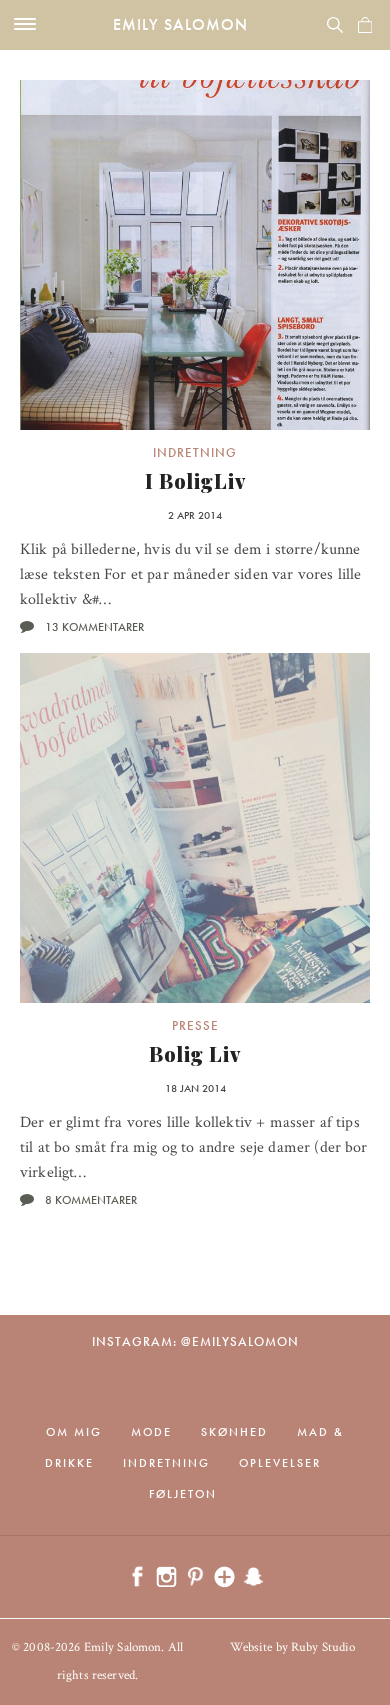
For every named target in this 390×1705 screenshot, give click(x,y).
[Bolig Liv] (195, 828)
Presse (195, 1025)
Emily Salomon (180, 24)
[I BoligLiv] (195, 255)
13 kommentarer (94, 627)
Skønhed (234, 1432)
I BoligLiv (195, 480)
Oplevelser (280, 1463)
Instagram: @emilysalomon (195, 1341)
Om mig (74, 1432)
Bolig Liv (195, 1053)
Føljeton (183, 1494)
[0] (365, 25)
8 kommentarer (91, 1200)
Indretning (195, 452)
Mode (151, 1432)
